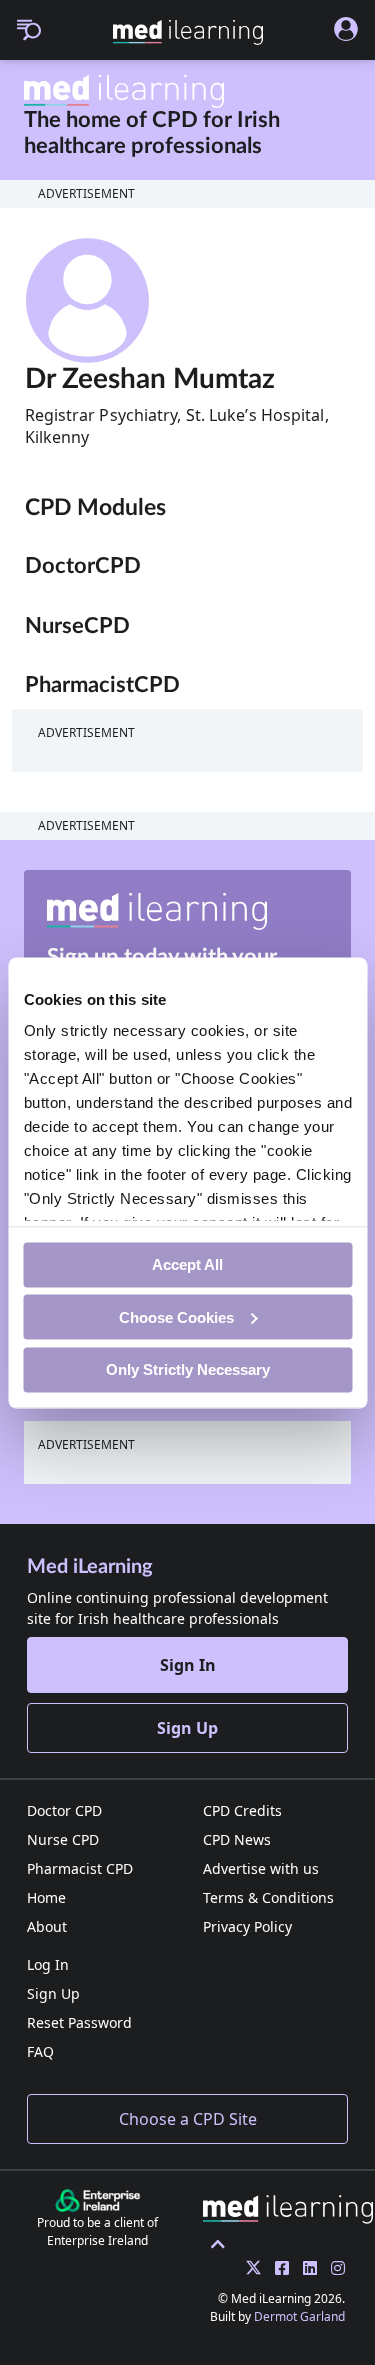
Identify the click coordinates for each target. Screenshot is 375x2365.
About (47, 1926)
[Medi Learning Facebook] (277, 2268)
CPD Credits (242, 1810)
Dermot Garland (299, 2316)
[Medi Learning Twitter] (248, 2268)
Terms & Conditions (268, 1897)
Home (46, 1897)
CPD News (237, 1839)
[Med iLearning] (188, 32)
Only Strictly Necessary (188, 1369)
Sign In (188, 1665)
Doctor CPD (64, 1810)
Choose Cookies (176, 1316)
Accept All (187, 1264)
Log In (48, 1964)
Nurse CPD (63, 1839)
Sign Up (187, 1728)
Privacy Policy (247, 1926)
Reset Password (79, 2022)
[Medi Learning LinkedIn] (305, 2268)
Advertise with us (261, 1868)
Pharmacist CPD (80, 1868)
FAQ (40, 2051)
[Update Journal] (333, 2268)
